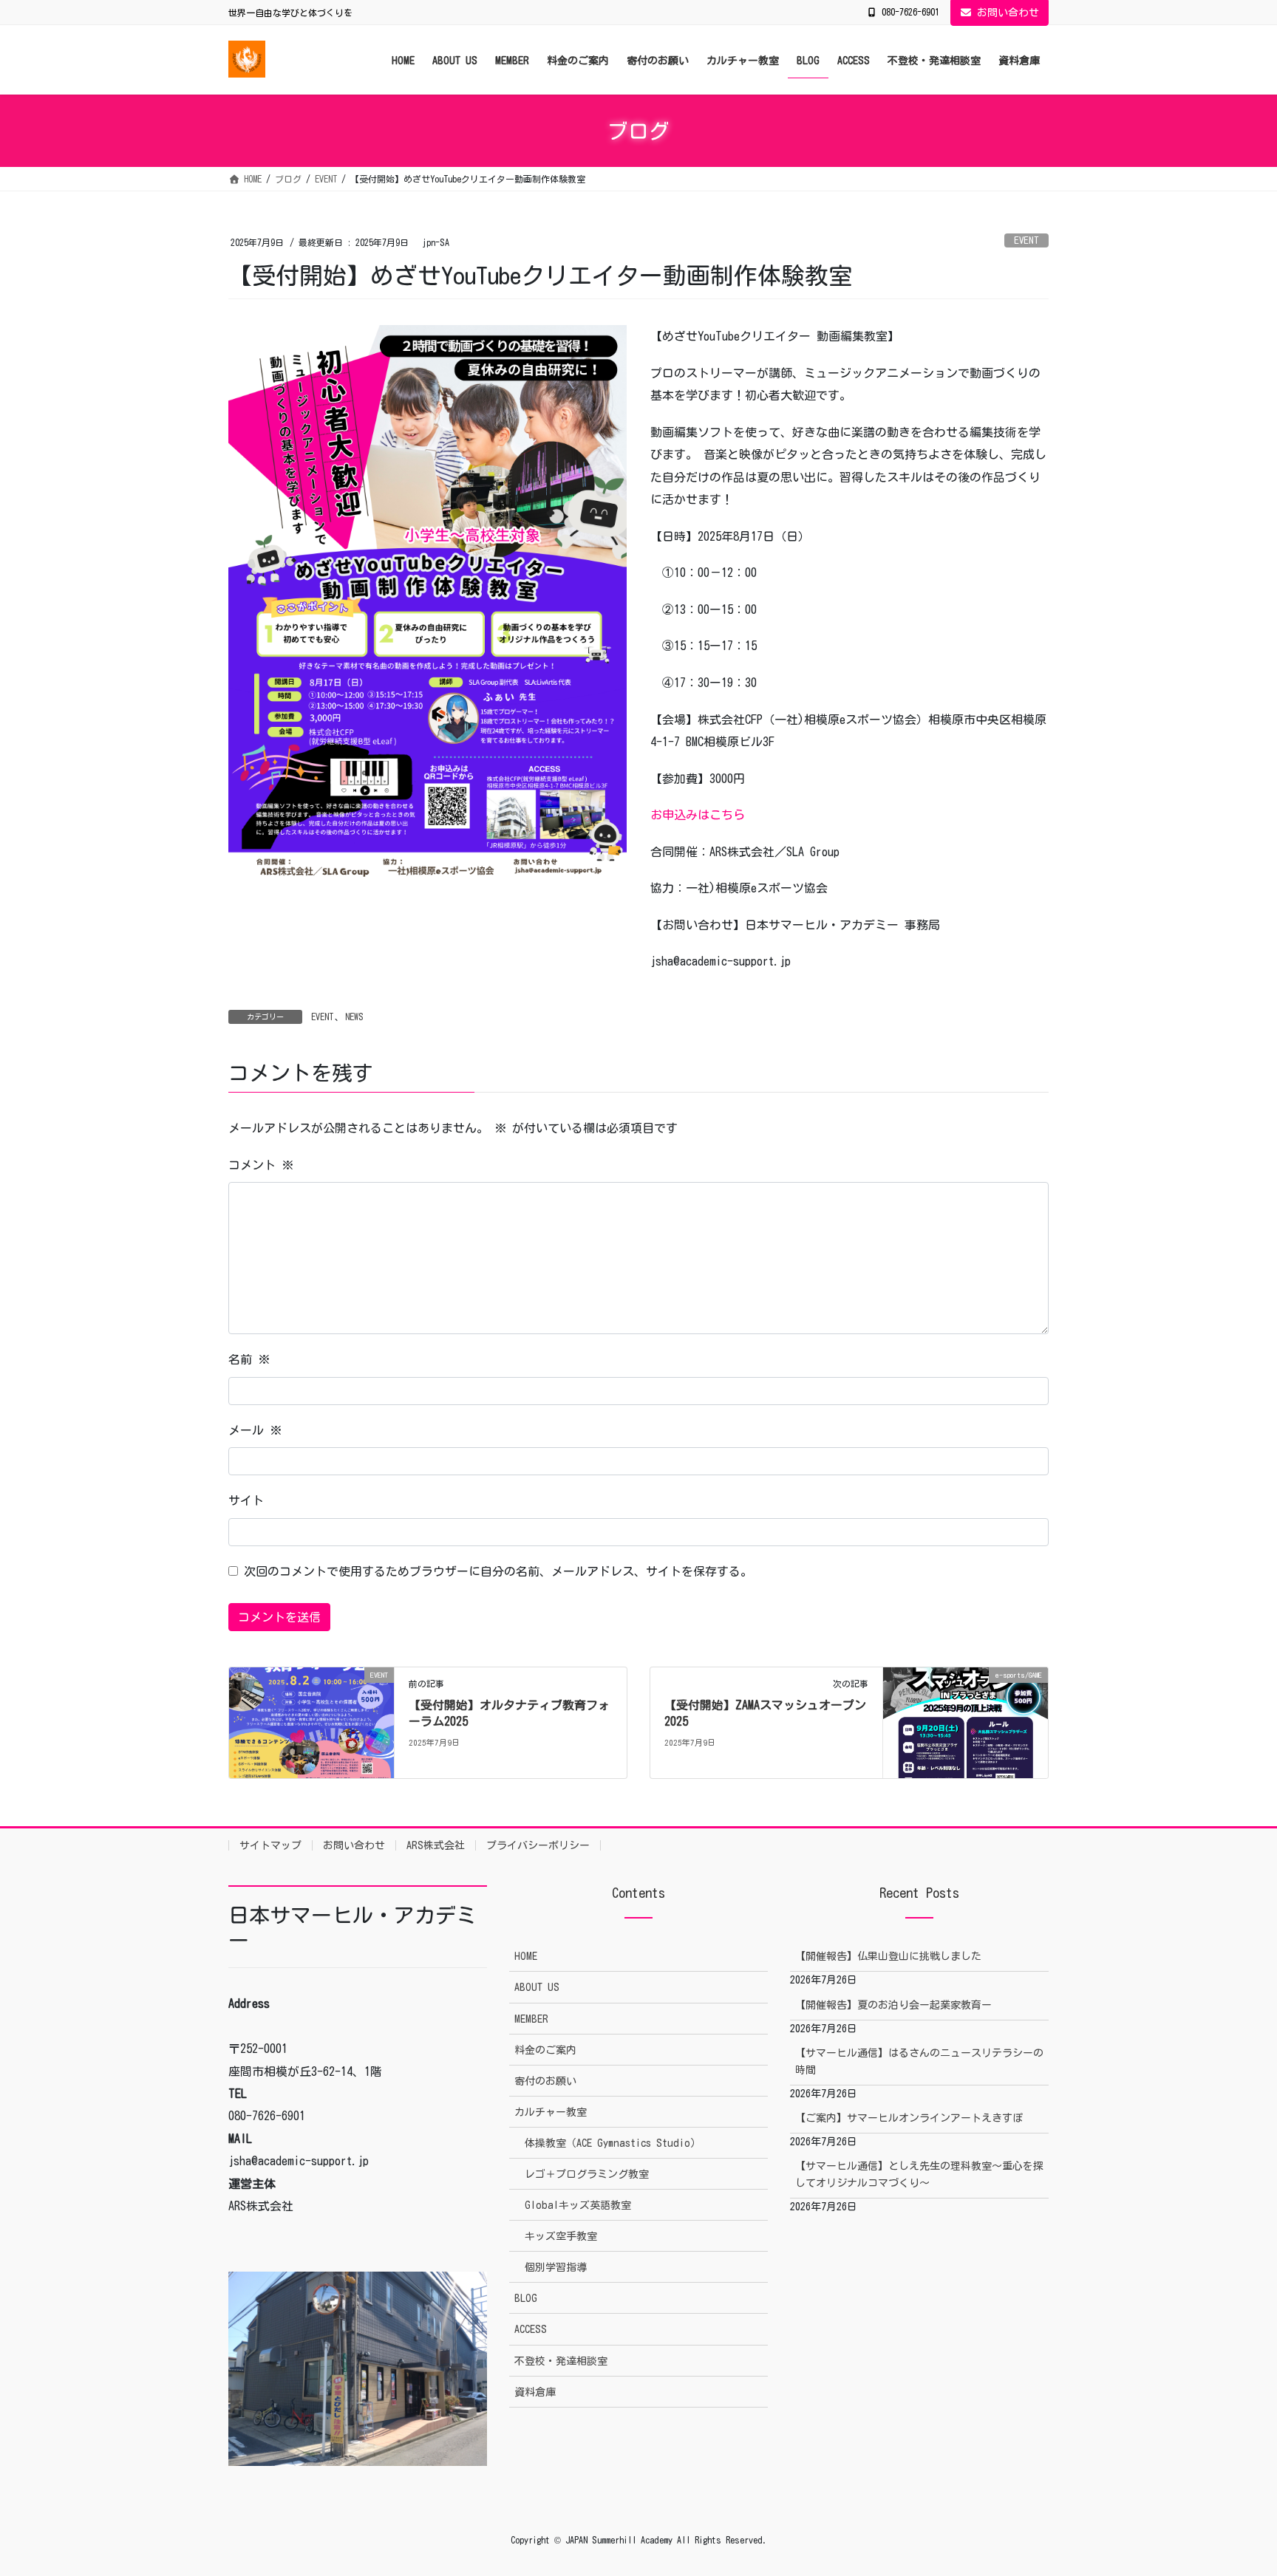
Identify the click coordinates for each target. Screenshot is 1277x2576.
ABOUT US (537, 1987)
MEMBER (531, 2019)
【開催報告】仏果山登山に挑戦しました (888, 1956)
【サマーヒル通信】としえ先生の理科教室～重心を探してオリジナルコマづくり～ (919, 2174)
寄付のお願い (545, 2081)
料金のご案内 (545, 2050)
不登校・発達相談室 (561, 2361)
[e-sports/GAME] (966, 1721)
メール (255, 1430)
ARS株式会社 (436, 1845)
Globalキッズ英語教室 (578, 2205)
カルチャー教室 (551, 2112)
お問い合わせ (1008, 13)
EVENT (1026, 240)
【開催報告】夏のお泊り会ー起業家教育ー (893, 2005)
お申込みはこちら (698, 815)
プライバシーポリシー (538, 1845)
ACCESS (531, 2329)
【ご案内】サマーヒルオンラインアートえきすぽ (909, 2118)
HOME (526, 1956)
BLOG (526, 2298)
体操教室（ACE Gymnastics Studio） (613, 2143)
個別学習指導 (556, 2267)
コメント (261, 1165)
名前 (249, 1359)
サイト (246, 1500)
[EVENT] (311, 1721)
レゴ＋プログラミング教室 (587, 2174)
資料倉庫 (535, 2392)
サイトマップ (270, 1845)
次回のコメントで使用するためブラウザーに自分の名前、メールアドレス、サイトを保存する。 (498, 1571)
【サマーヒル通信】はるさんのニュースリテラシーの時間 (919, 2061)
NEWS (354, 1017)
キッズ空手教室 (561, 2236)
